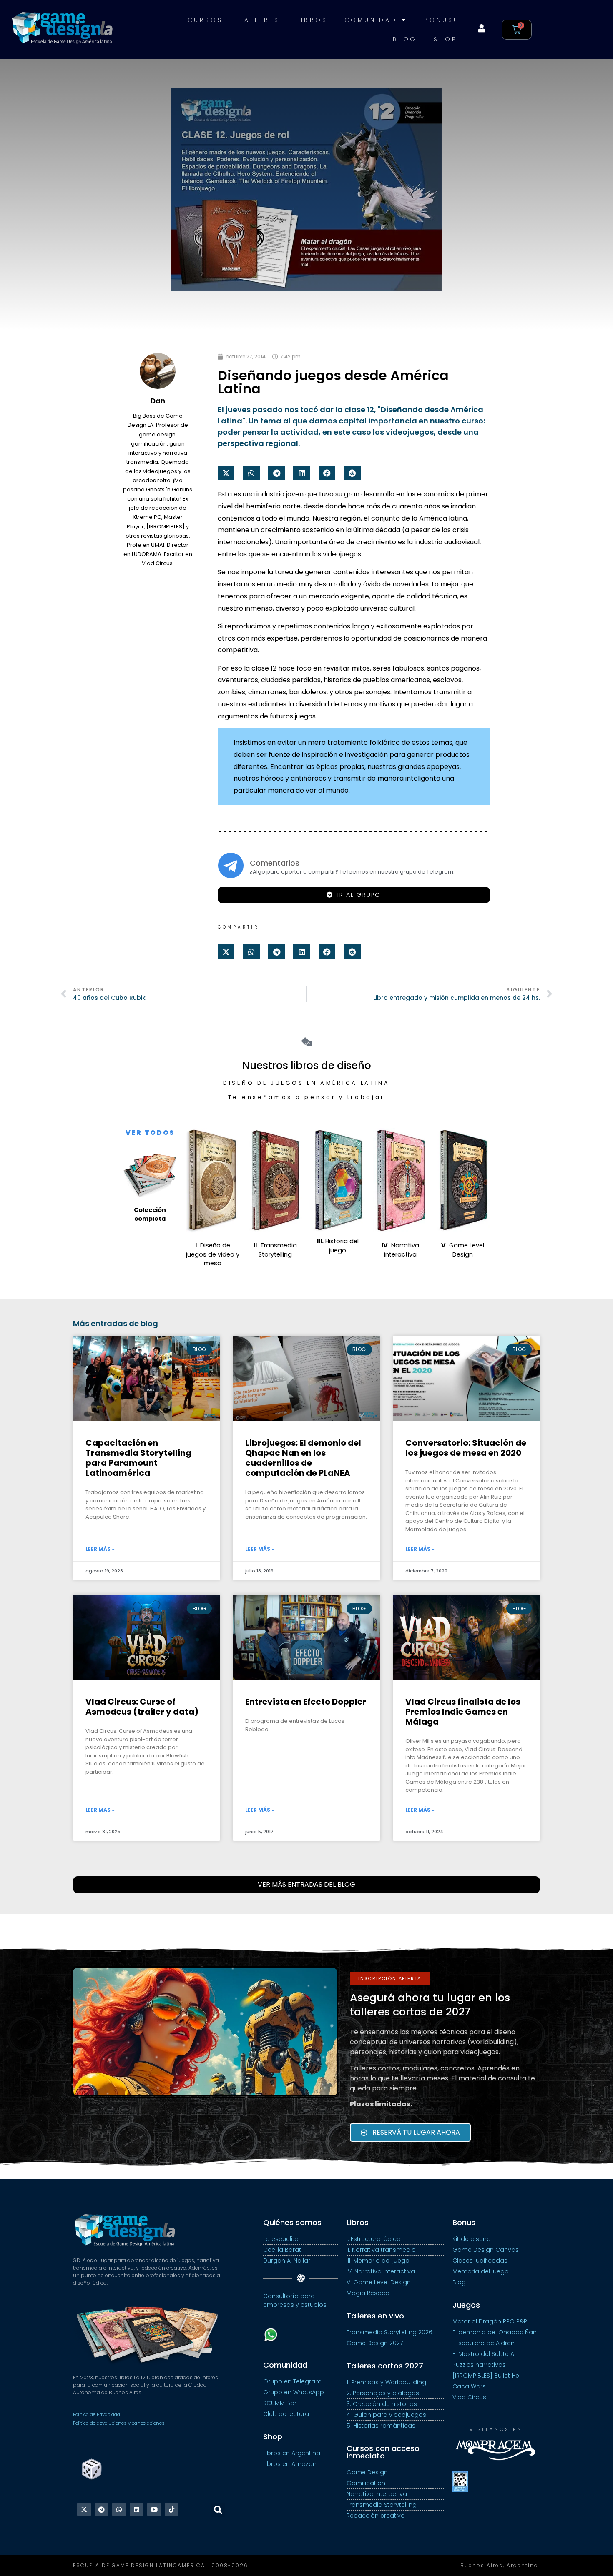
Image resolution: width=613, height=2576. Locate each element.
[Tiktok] (172, 2510)
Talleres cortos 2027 (385, 2366)
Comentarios (275, 863)
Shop (445, 39)
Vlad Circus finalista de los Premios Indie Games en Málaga (463, 1712)
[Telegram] (102, 2510)
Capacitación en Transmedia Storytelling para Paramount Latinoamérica (138, 1458)
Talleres (259, 20)
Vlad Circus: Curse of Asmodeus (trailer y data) (142, 1707)
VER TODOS (150, 1133)
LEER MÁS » (100, 1549)
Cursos (205, 20)
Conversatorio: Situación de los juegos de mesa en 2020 (466, 1448)
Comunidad (371, 20)
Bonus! (441, 20)
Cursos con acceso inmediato (383, 2452)
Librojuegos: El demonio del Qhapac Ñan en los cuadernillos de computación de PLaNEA (303, 1458)
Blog (405, 39)
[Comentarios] (231, 865)
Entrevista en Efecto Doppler (306, 1702)
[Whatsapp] (119, 2510)
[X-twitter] (84, 2510)
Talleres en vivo (375, 2316)
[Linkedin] (137, 2510)
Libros (312, 20)
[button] (226, 473)
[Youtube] (154, 2510)
